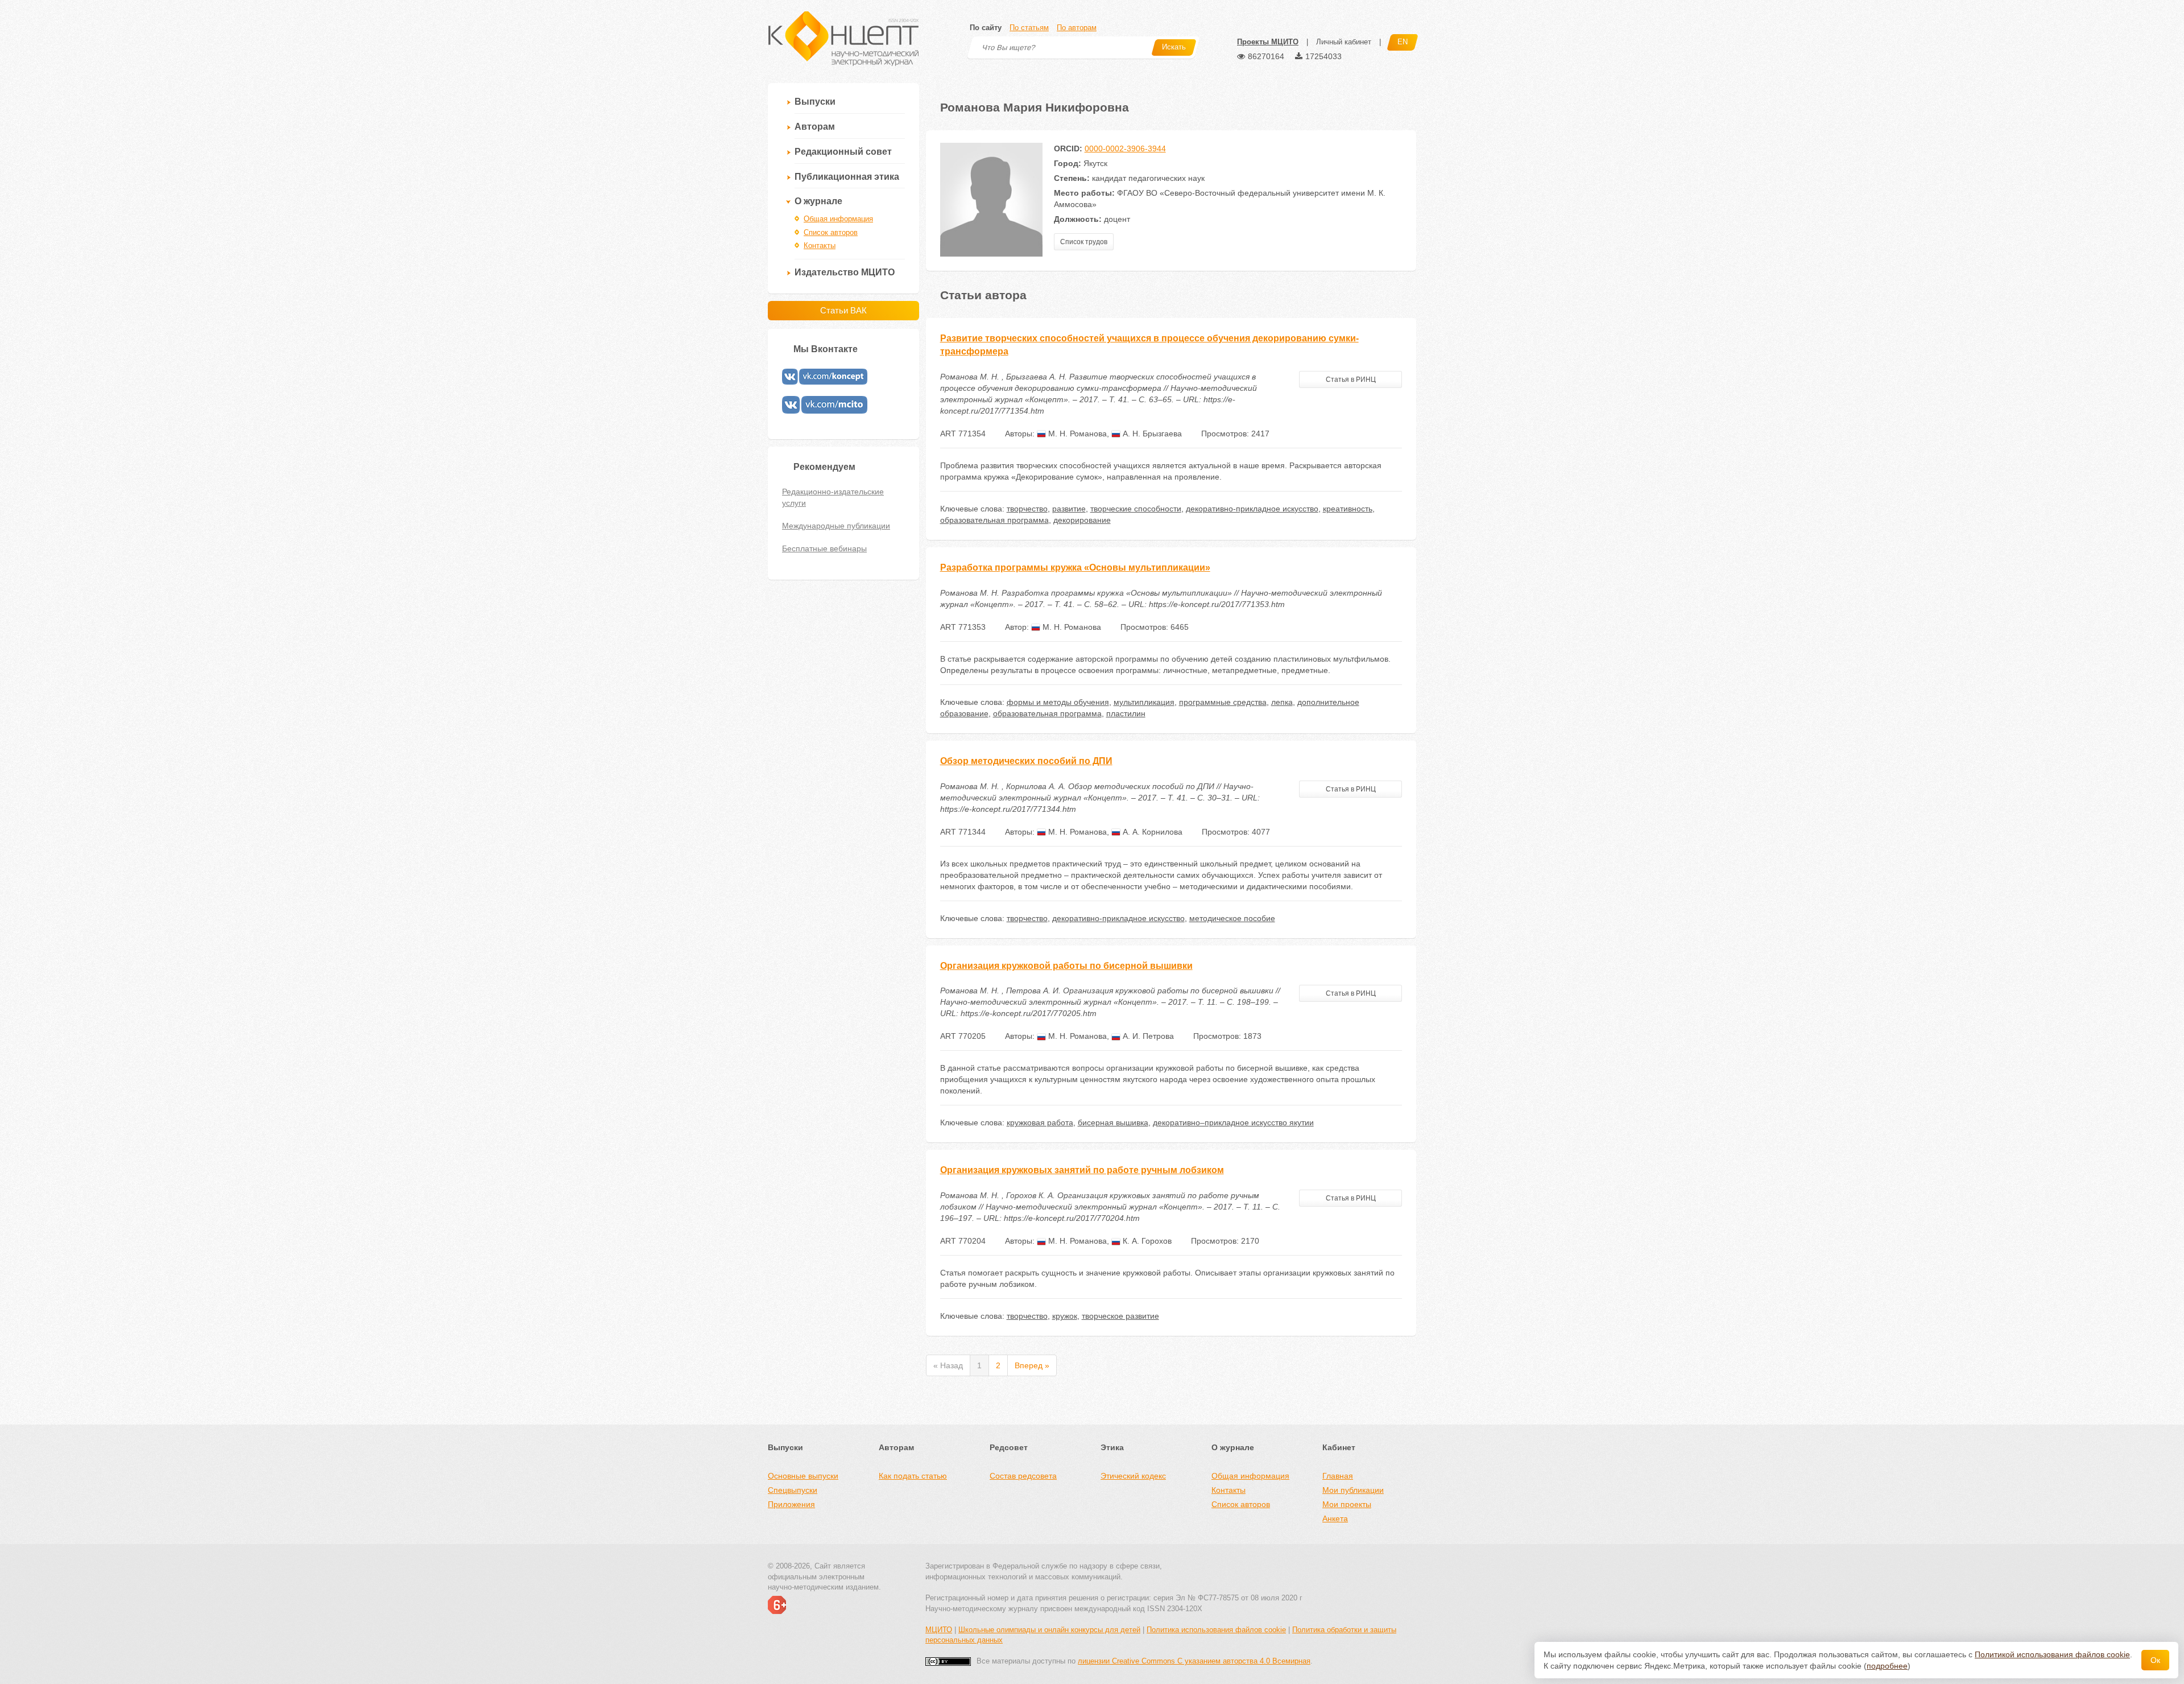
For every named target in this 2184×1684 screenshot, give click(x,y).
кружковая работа (1040, 1122)
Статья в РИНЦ (1351, 379)
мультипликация (1144, 702)
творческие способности (1136, 509)
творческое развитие (1120, 1316)
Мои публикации (1353, 1490)
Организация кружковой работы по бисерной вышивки (1066, 966)
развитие (1069, 509)
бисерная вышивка (1113, 1122)
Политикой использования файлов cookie (2052, 1654)
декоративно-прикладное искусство (1252, 509)
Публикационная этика (847, 177)
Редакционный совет (843, 152)
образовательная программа (994, 520)
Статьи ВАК (843, 310)
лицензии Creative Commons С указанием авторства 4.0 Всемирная (1194, 1661)
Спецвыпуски (793, 1490)
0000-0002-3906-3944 (1125, 148)
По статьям (1029, 28)
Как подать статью (913, 1476)
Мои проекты (1347, 1504)
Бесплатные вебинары (824, 548)
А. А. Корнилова (1151, 832)
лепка (1282, 702)
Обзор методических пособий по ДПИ (1026, 761)
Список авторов (831, 232)
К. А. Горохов (1146, 1241)
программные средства (1223, 702)
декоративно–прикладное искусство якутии (1233, 1122)
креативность (1348, 509)
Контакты (820, 245)
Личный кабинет (1344, 42)
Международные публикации (836, 526)
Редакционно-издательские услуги (833, 497)
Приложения (791, 1504)
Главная (1338, 1476)
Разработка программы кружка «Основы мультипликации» (1075, 567)
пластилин (1126, 713)
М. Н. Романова (1076, 434)
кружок (1065, 1316)
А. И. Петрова (1147, 1036)
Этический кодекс (1133, 1476)
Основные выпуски (803, 1476)
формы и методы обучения (1058, 702)
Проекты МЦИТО (1268, 42)
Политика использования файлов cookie (1216, 1630)
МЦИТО (939, 1630)
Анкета (1335, 1518)
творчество (1027, 509)
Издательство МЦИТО (845, 272)
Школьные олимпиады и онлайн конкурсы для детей (1049, 1630)
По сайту (986, 28)
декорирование (1082, 520)
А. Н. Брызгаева (1151, 434)
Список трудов (1084, 242)
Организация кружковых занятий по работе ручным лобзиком (1082, 1170)
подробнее (1887, 1666)
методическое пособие (1232, 918)
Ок (2155, 1660)
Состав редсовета (1023, 1476)
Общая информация (838, 219)
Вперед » (1032, 1365)
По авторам (1077, 28)
